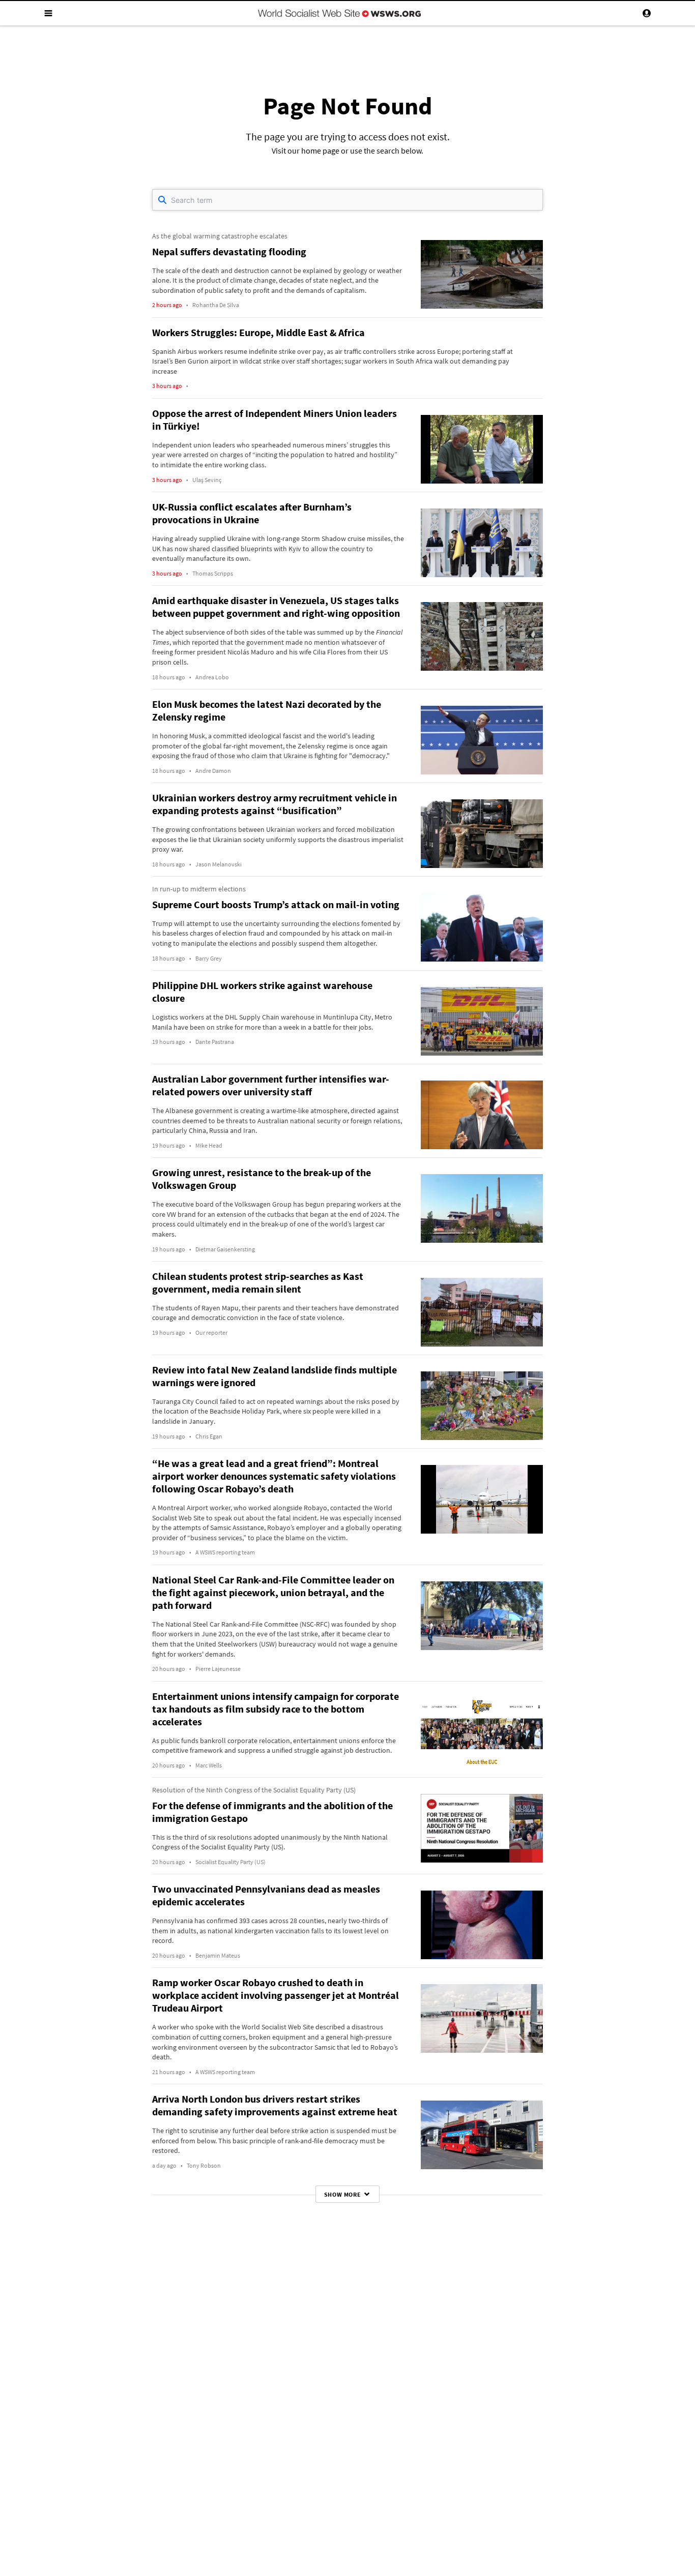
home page (320, 151)
